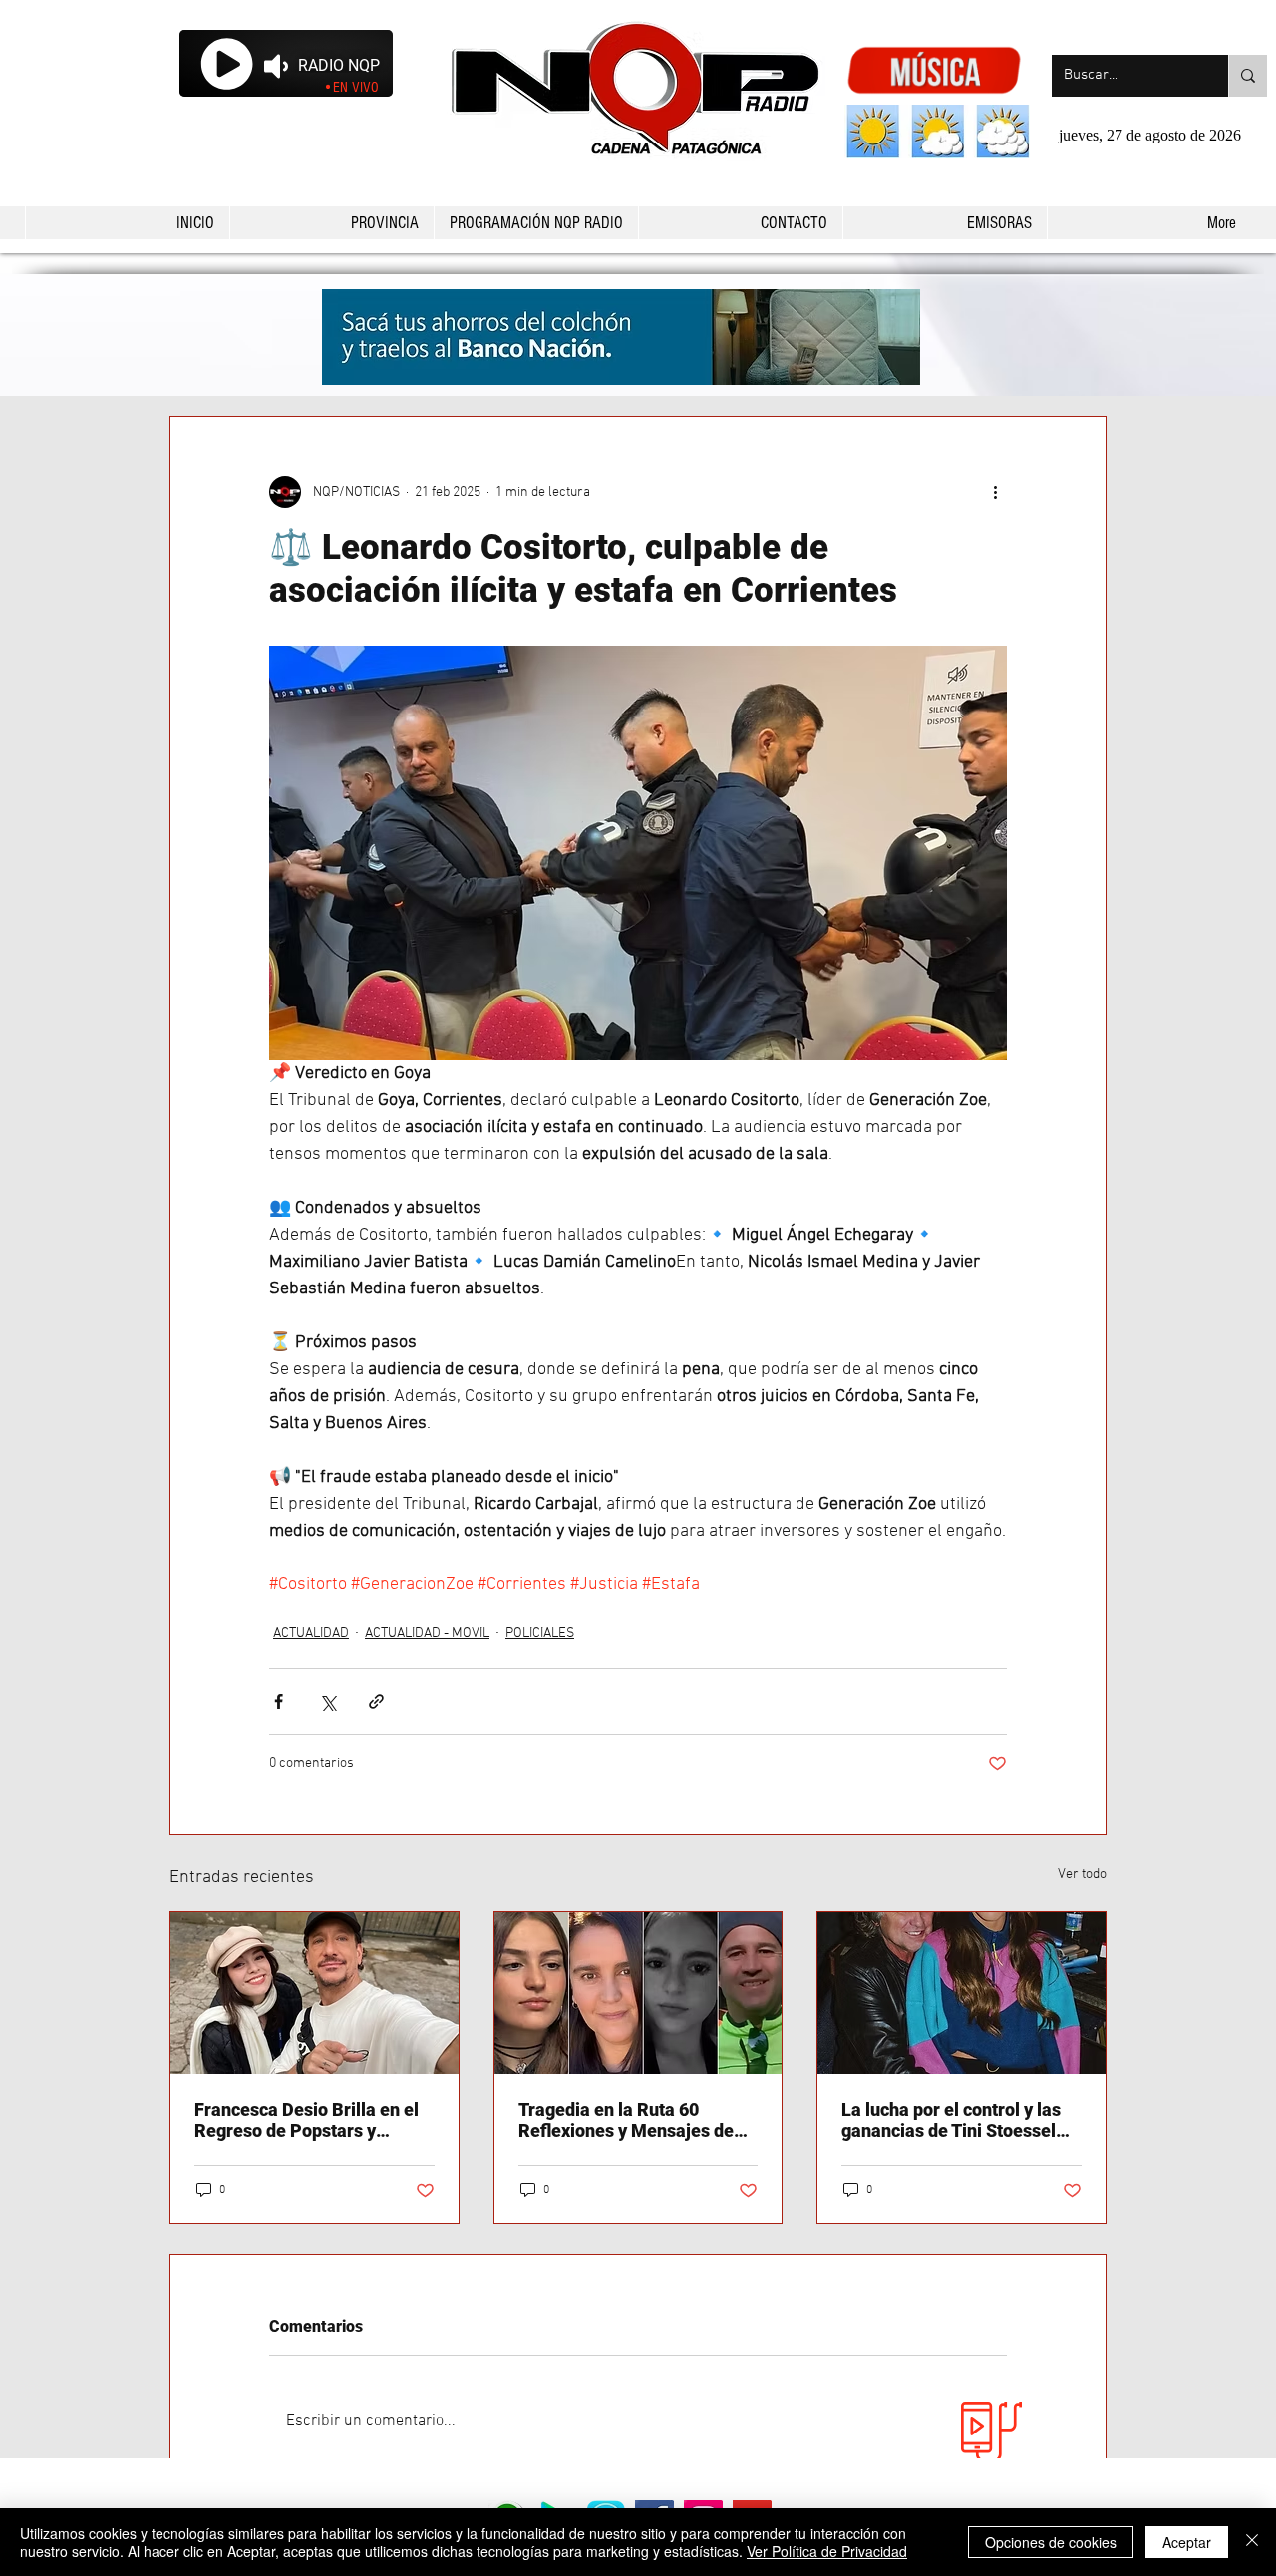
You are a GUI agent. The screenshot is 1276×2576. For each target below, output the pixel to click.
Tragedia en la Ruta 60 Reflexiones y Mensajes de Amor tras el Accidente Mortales (626, 2120)
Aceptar (1187, 2542)
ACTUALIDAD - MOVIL (427, 1634)
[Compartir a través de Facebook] (279, 1702)
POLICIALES (540, 1634)
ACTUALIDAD (311, 1634)
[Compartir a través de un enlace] (376, 1702)
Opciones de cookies (1051, 2542)
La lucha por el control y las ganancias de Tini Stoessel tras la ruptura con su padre (952, 2120)
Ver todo (1082, 1875)
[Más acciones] (995, 492)
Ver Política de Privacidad (827, 2551)
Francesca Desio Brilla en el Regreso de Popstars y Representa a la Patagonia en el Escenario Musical (313, 2120)
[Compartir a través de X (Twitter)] (327, 1702)
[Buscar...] (1248, 76)
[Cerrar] (1252, 2542)
